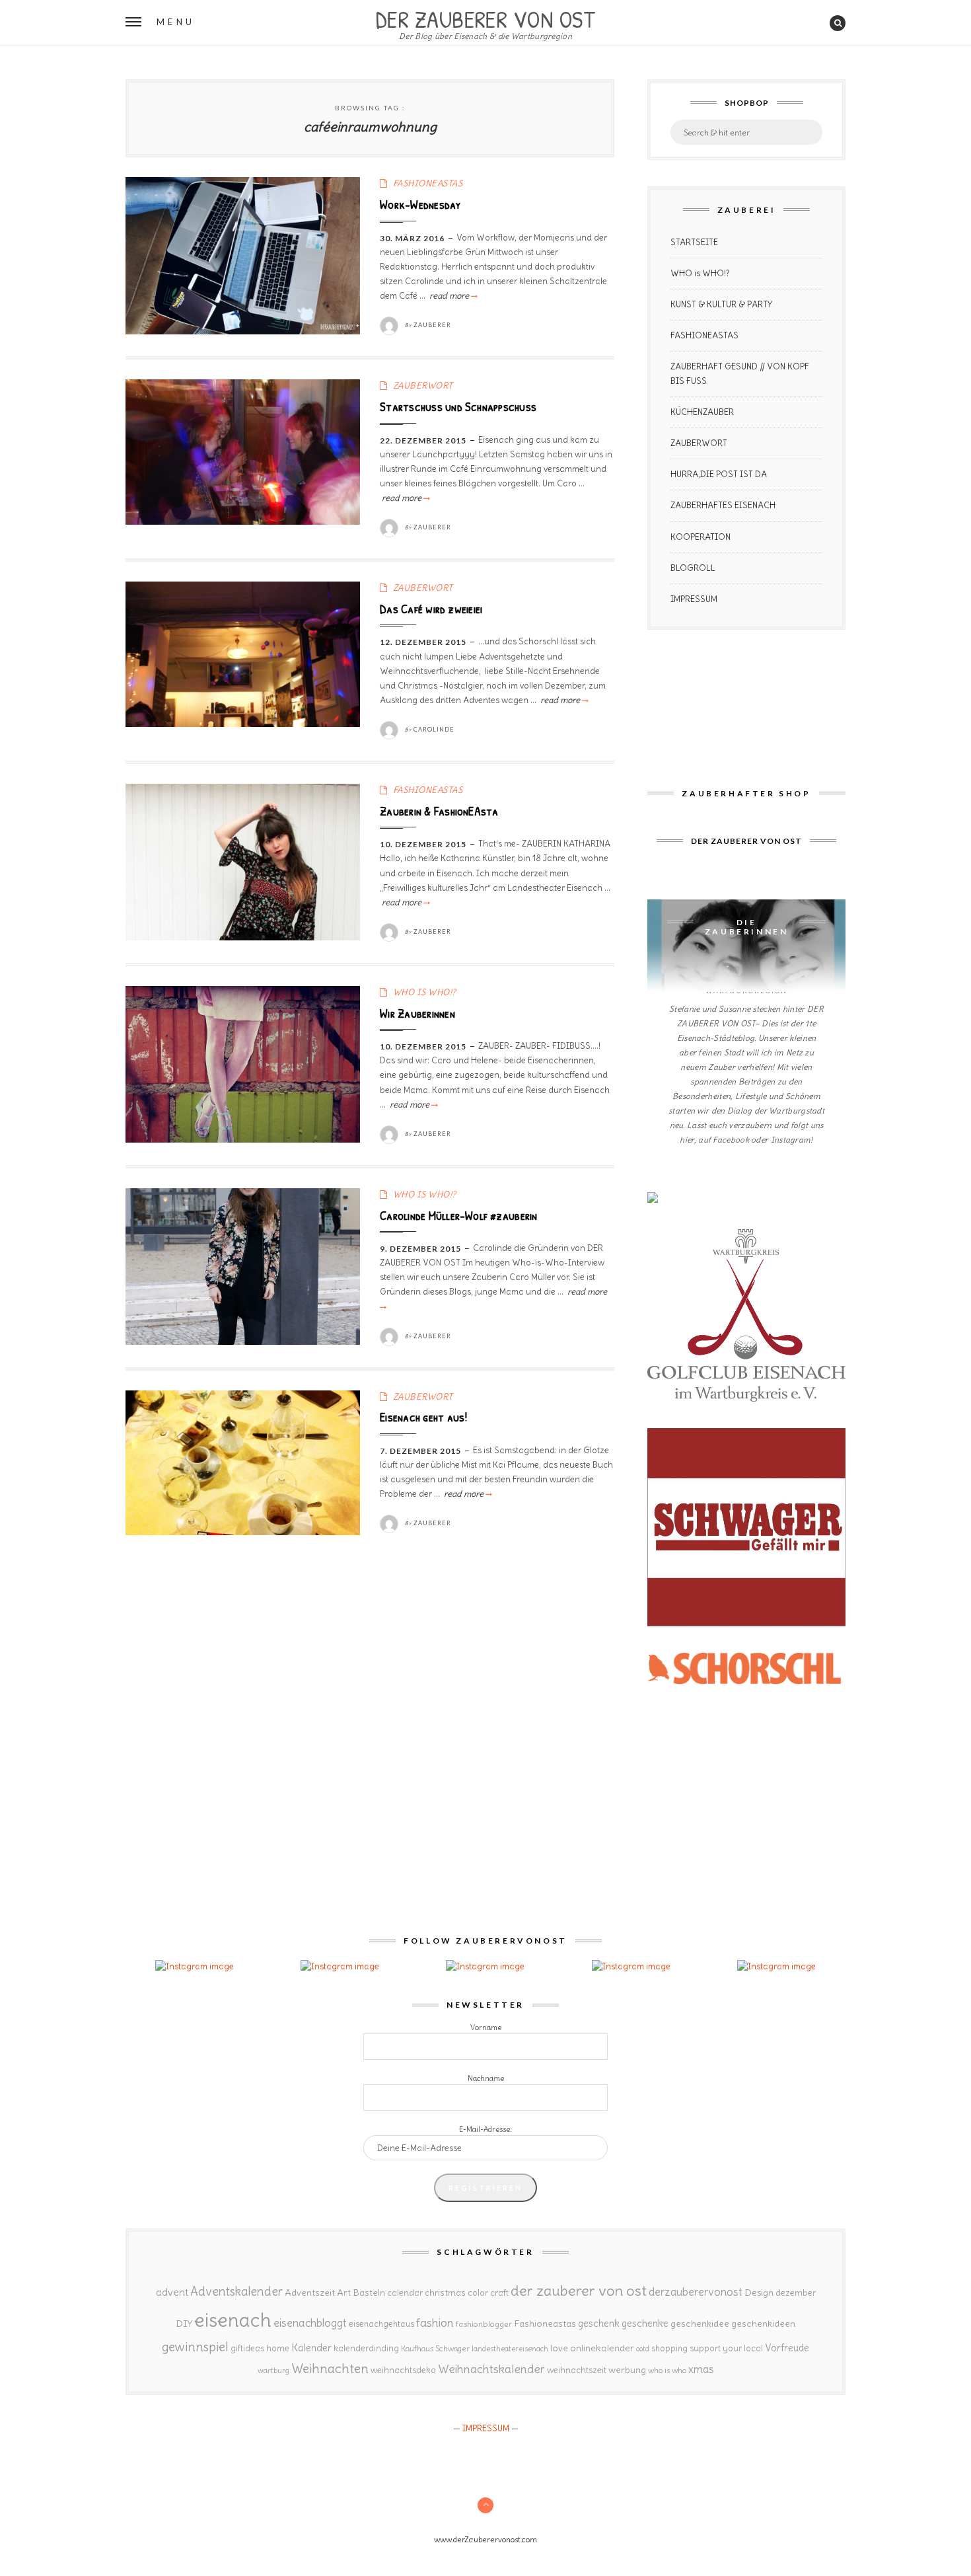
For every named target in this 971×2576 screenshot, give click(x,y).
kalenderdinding (366, 2348)
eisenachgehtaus (381, 2324)
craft (499, 2293)
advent (172, 2292)
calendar (405, 2293)
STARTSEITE (694, 242)
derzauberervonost (696, 2292)
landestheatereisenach (510, 2349)
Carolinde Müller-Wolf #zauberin (458, 1215)
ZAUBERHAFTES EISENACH (723, 505)
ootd (643, 2349)
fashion (435, 2323)
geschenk (599, 2323)
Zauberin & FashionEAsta (439, 811)
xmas (701, 2369)
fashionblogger (484, 2324)
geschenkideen (763, 2324)
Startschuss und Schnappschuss (458, 406)
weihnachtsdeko (403, 2370)
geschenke (645, 2323)
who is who (667, 2370)
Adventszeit (310, 2292)
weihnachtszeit (577, 2370)
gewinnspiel (195, 2347)
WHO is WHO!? (700, 273)
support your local (726, 2348)
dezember (796, 2293)
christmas (445, 2293)
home (278, 2348)
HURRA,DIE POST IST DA (719, 474)
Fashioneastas (545, 2324)
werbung (627, 2370)
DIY (184, 2324)
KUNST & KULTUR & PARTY (721, 304)
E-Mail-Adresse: (485, 2129)
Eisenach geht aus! (423, 1417)
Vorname (486, 2027)
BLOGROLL (693, 568)
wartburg (273, 2370)
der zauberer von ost (579, 2291)
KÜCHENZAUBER (702, 412)
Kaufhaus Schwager (435, 2348)
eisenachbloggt (310, 2323)
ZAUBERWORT (423, 386)
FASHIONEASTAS (428, 183)
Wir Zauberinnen (417, 1013)
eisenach (233, 2320)
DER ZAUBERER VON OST (485, 18)
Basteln (369, 2292)
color (478, 2293)
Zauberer (432, 325)
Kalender (311, 2348)
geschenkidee (700, 2324)
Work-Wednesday (420, 204)
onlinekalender (602, 2348)
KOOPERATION (701, 537)
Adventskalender (236, 2292)
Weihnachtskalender (491, 2369)
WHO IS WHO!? (425, 992)
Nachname (486, 2078)
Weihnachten (330, 2368)
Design (759, 2292)
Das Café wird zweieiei (431, 609)
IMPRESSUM (694, 599)
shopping (669, 2348)
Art (344, 2292)
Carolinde (434, 729)
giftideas (247, 2348)
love (559, 2348)
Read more (452, 296)
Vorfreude (787, 2348)
